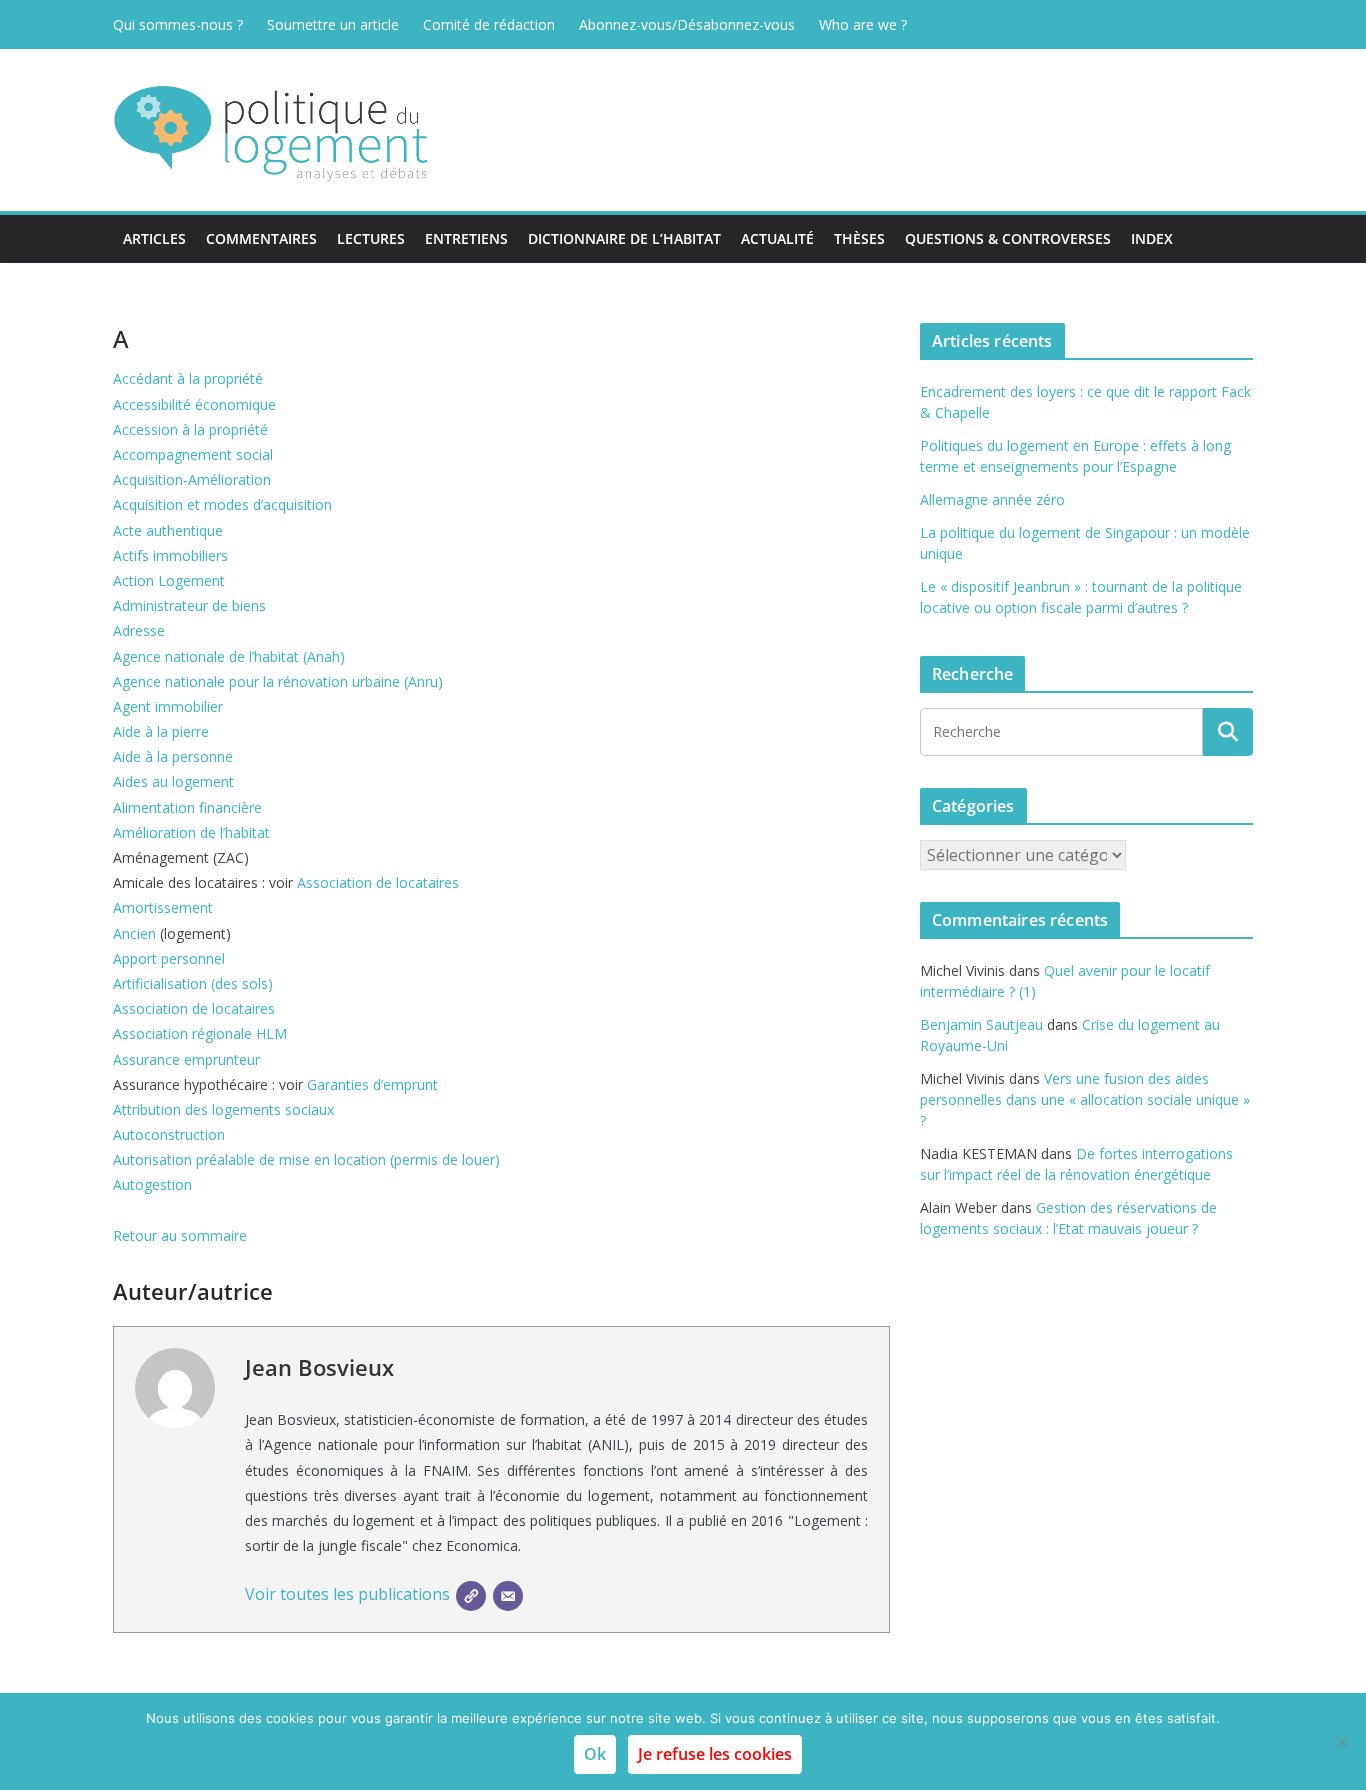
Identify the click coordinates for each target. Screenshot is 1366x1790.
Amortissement (163, 907)
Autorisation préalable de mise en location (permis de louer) (306, 1159)
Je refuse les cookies (715, 1754)
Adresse (139, 630)
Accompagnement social (193, 454)
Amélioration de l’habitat (191, 832)
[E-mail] (508, 1596)
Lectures (371, 238)
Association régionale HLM (200, 1033)
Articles (154, 238)
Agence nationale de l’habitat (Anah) (229, 656)
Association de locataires (378, 882)
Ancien (134, 933)
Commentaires (261, 238)
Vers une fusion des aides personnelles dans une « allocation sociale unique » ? (1085, 1099)
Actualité (777, 238)
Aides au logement (173, 781)
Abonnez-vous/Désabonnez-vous (687, 24)
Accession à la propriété (190, 429)
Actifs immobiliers (170, 555)
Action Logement (169, 580)
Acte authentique (168, 530)
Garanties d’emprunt (372, 1084)
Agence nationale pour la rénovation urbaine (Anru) (278, 681)
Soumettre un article (333, 24)
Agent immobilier (168, 706)
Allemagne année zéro (992, 499)
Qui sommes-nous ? (178, 24)
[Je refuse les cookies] (1341, 1742)
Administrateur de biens (189, 605)
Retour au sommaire (180, 1235)
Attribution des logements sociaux (223, 1109)
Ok (595, 1754)
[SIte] (471, 1596)
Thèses (859, 238)
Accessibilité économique (194, 404)
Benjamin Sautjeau (981, 1024)
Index (1152, 238)
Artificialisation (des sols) (193, 983)
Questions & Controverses (1008, 238)
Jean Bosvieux (319, 1367)
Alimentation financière (187, 807)
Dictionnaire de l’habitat (624, 238)
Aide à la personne (173, 756)
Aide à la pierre (161, 731)
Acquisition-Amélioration (192, 479)
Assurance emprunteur (186, 1059)
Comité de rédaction (489, 24)
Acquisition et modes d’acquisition (222, 504)
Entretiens (466, 238)
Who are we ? (863, 24)
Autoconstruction (169, 1134)
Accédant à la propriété (188, 378)
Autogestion (152, 1184)
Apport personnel (169, 958)
